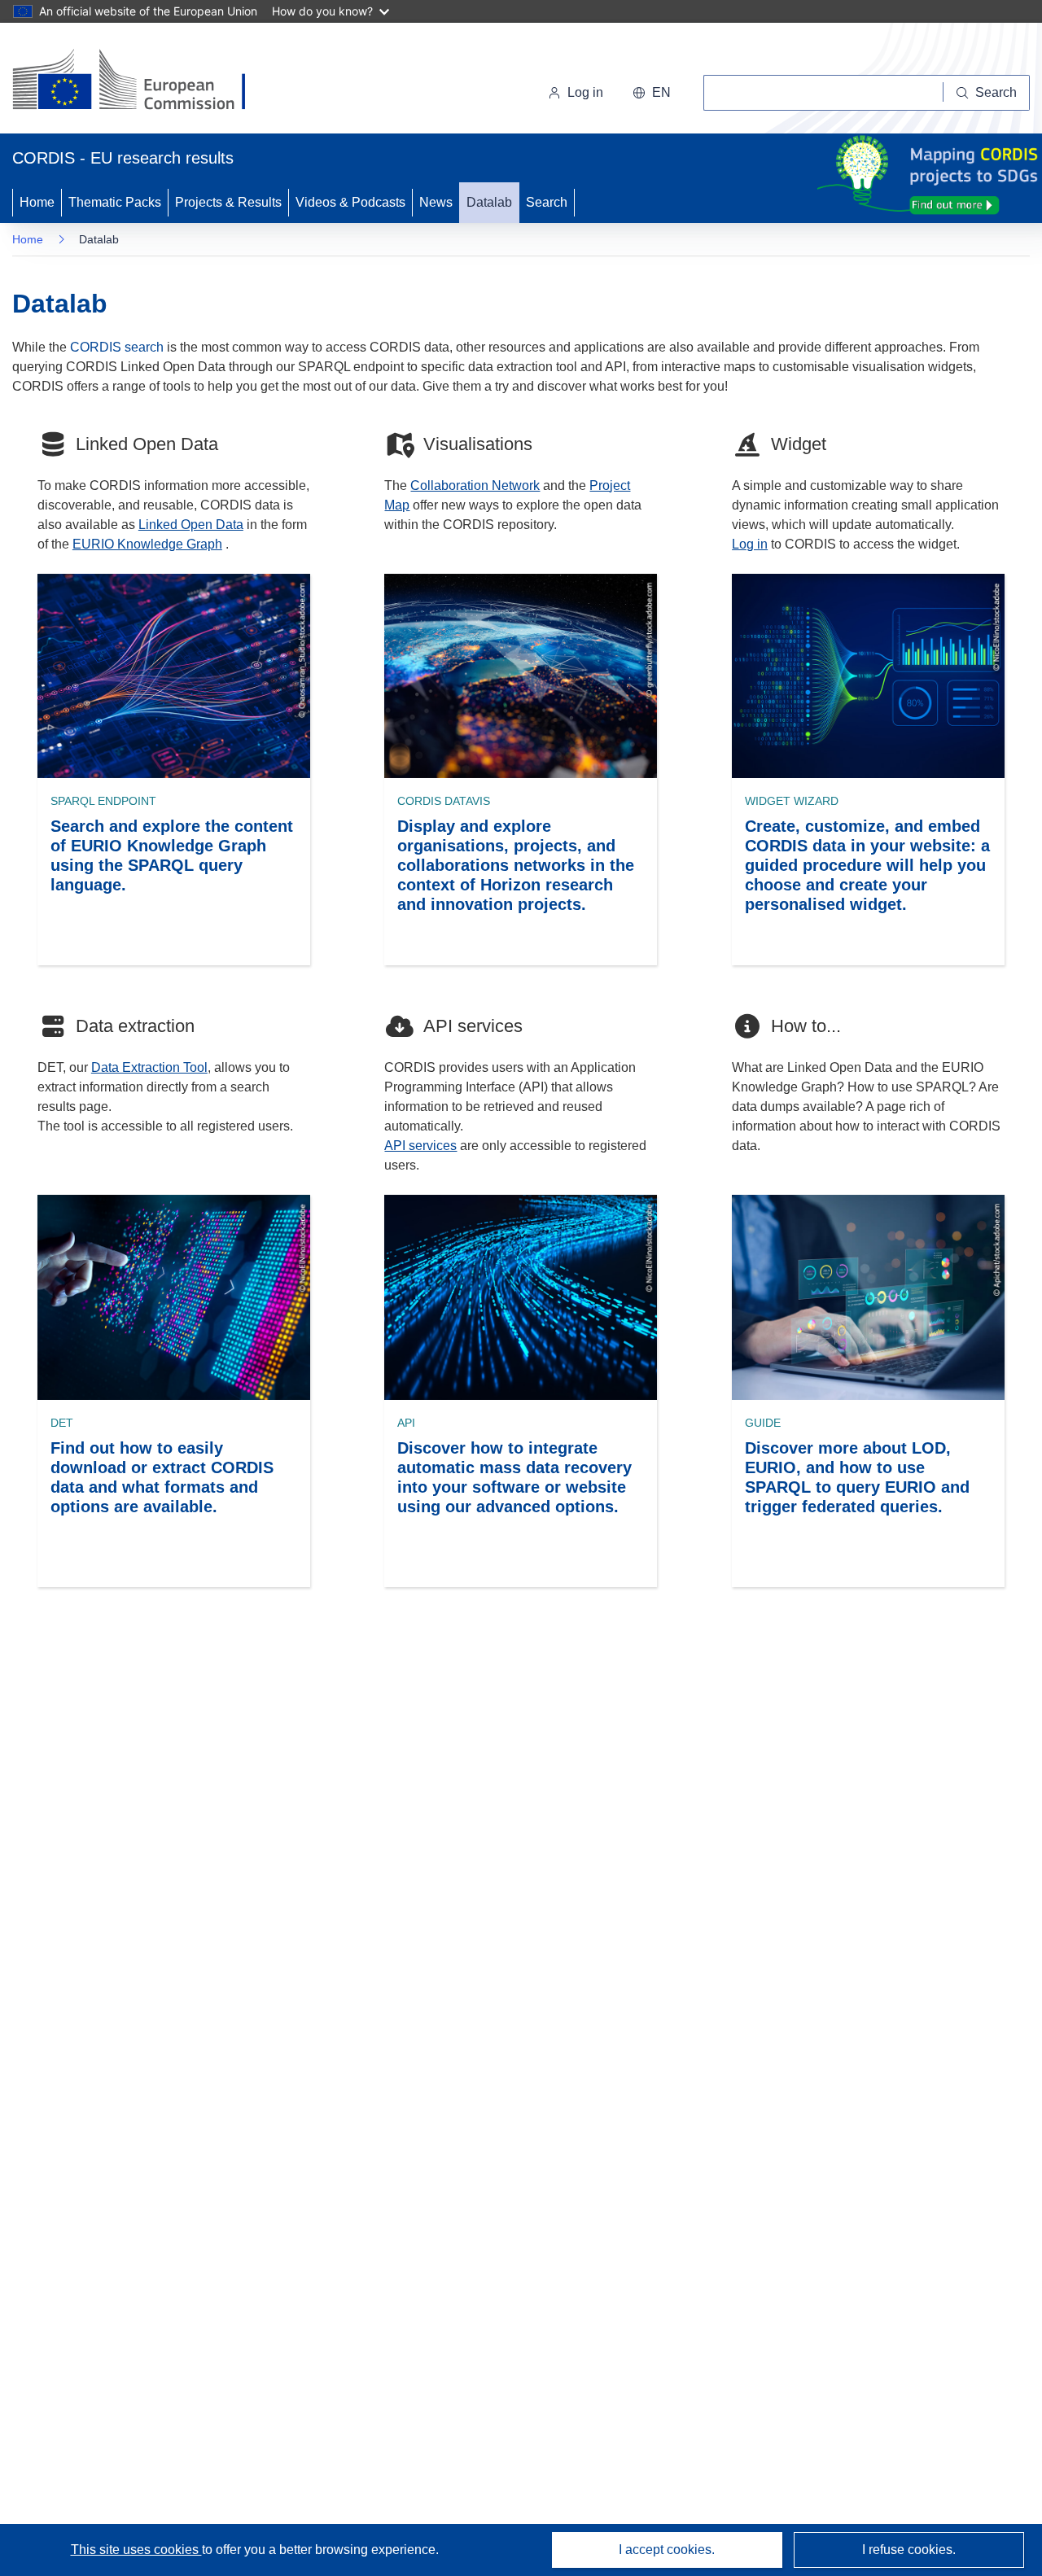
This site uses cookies (136, 2550)
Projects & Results (228, 202)
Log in (585, 92)
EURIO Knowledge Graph (147, 544)
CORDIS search (117, 347)
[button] (652, 93)
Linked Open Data (191, 525)
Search (547, 202)
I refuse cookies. (909, 2550)
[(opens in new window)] (144, 81)
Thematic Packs (115, 202)
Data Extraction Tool (149, 1067)
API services (420, 1146)
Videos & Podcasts (350, 202)
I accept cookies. (667, 2550)
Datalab (489, 202)
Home (37, 202)
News (436, 202)
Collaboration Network (475, 485)
